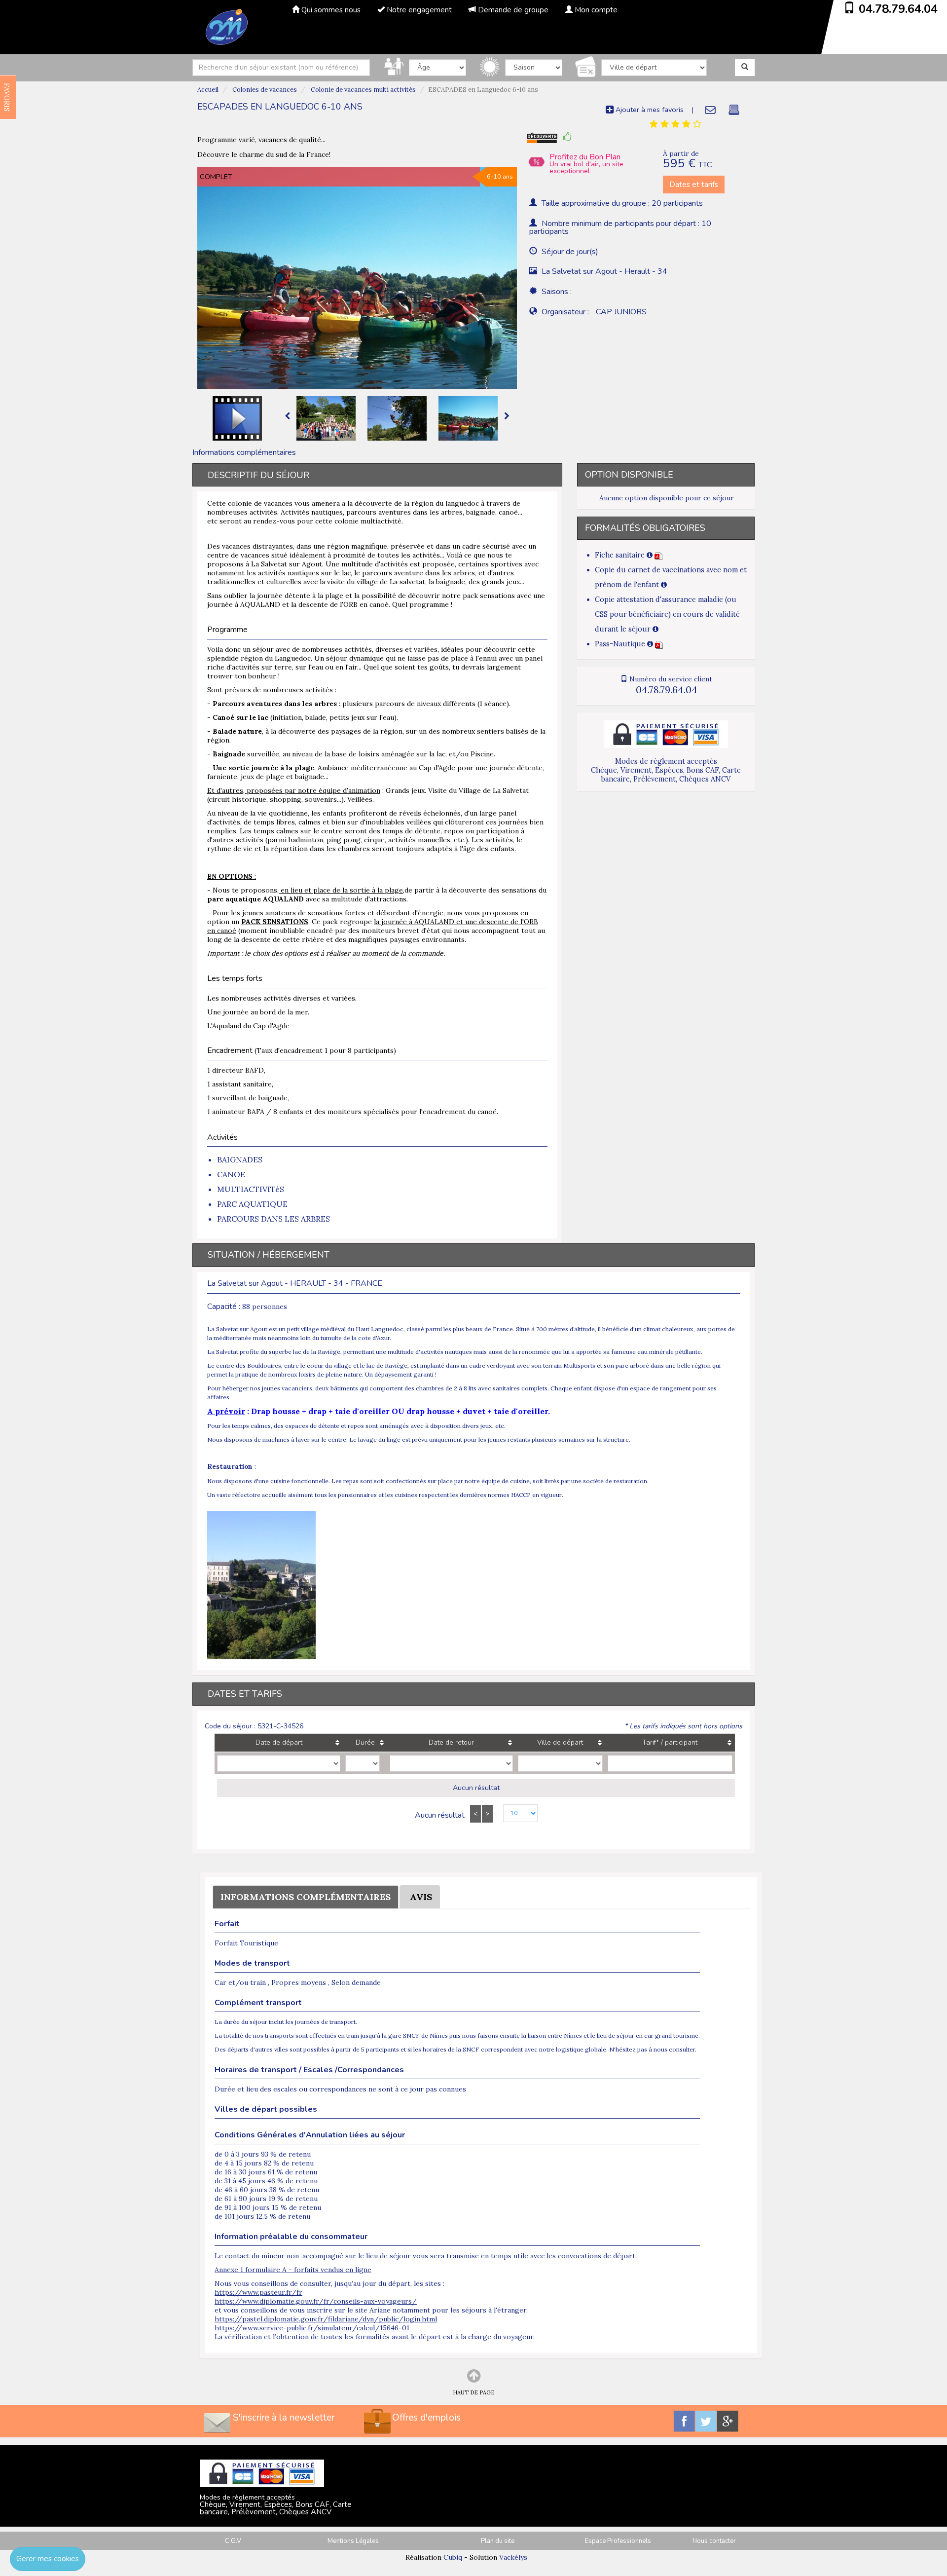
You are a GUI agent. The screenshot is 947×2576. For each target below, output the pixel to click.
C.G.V (233, 2541)
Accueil (208, 90)
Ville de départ (560, 1742)
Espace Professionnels (618, 2541)
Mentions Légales (353, 2541)
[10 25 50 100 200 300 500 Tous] (515, 1814)
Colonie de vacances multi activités (363, 90)
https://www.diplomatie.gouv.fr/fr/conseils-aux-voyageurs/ (316, 2301)
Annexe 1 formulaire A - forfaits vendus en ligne (293, 2270)
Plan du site (498, 2541)
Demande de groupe (512, 10)
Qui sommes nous (330, 10)
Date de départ (279, 1742)
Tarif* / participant (670, 1742)
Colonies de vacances (264, 90)
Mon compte (595, 10)
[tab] (675, 124)
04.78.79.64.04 (898, 9)
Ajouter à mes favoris (649, 110)
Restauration (230, 1466)
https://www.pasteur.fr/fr (258, 2292)
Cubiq (453, 2557)
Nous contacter (714, 2541)
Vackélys (513, 2557)
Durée (365, 1742)
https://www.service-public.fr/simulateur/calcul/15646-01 (312, 2328)
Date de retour (451, 1742)
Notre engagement (418, 10)
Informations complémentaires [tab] (244, 452)
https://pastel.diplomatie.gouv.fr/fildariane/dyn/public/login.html (326, 2319)
